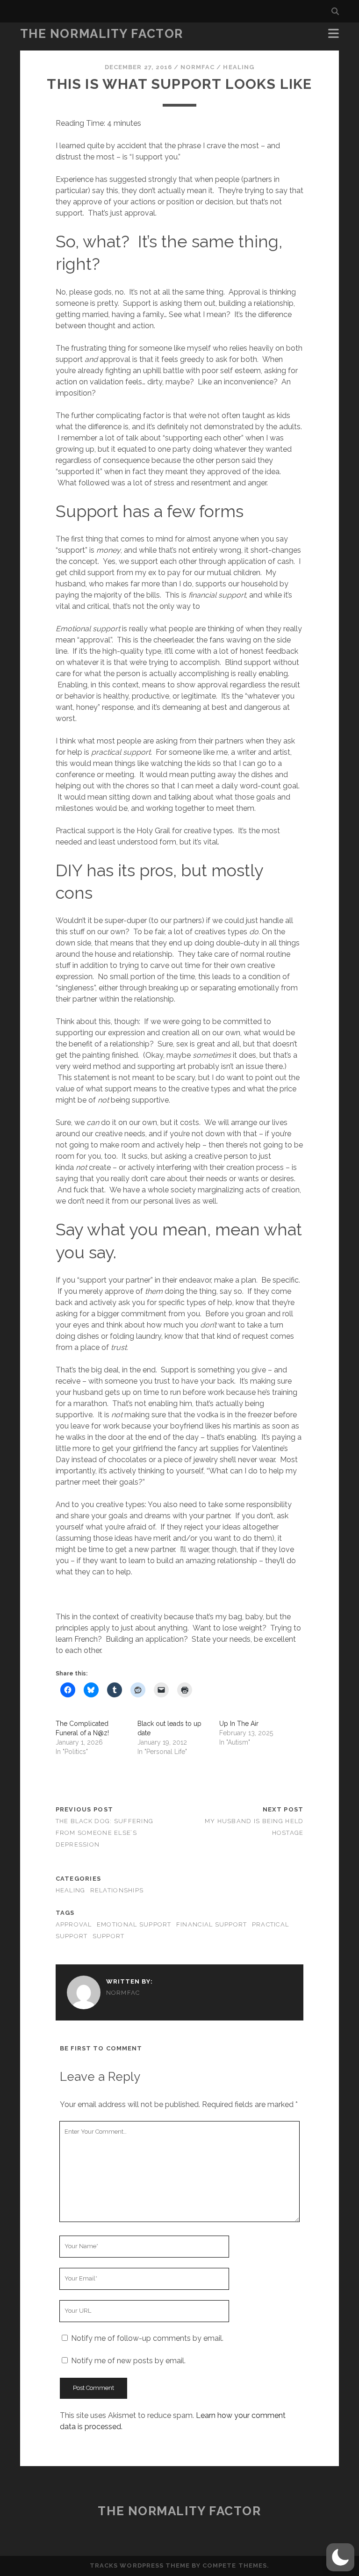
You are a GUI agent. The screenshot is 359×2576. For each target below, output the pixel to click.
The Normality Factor (102, 34)
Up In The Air (239, 1724)
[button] (340, 2557)
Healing (238, 67)
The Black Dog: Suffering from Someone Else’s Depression (105, 1833)
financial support (212, 1924)
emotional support (134, 1924)
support (109, 1936)
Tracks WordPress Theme (140, 2565)
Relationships (117, 1890)
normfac (197, 67)
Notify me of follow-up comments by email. (147, 2338)
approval (74, 1924)
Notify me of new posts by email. (128, 2361)
